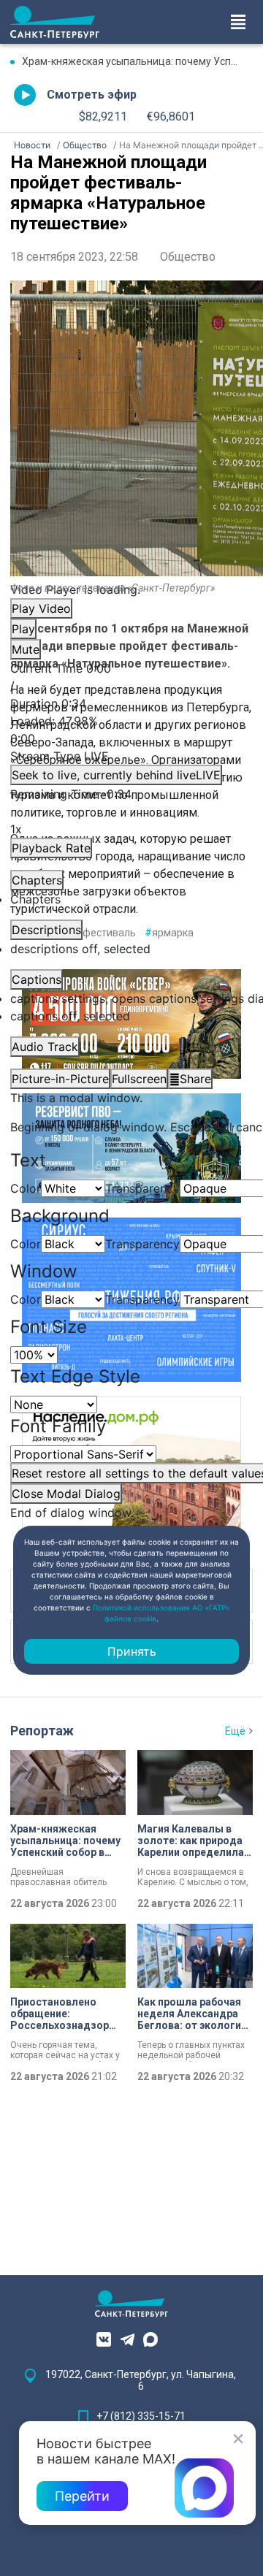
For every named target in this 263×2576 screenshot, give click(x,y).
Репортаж (42, 1731)
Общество (188, 257)
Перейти (82, 2496)
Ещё (235, 1731)
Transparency (142, 1188)
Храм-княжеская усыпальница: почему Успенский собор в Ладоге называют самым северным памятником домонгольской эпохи (137, 61)
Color (26, 1188)
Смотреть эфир (92, 95)
